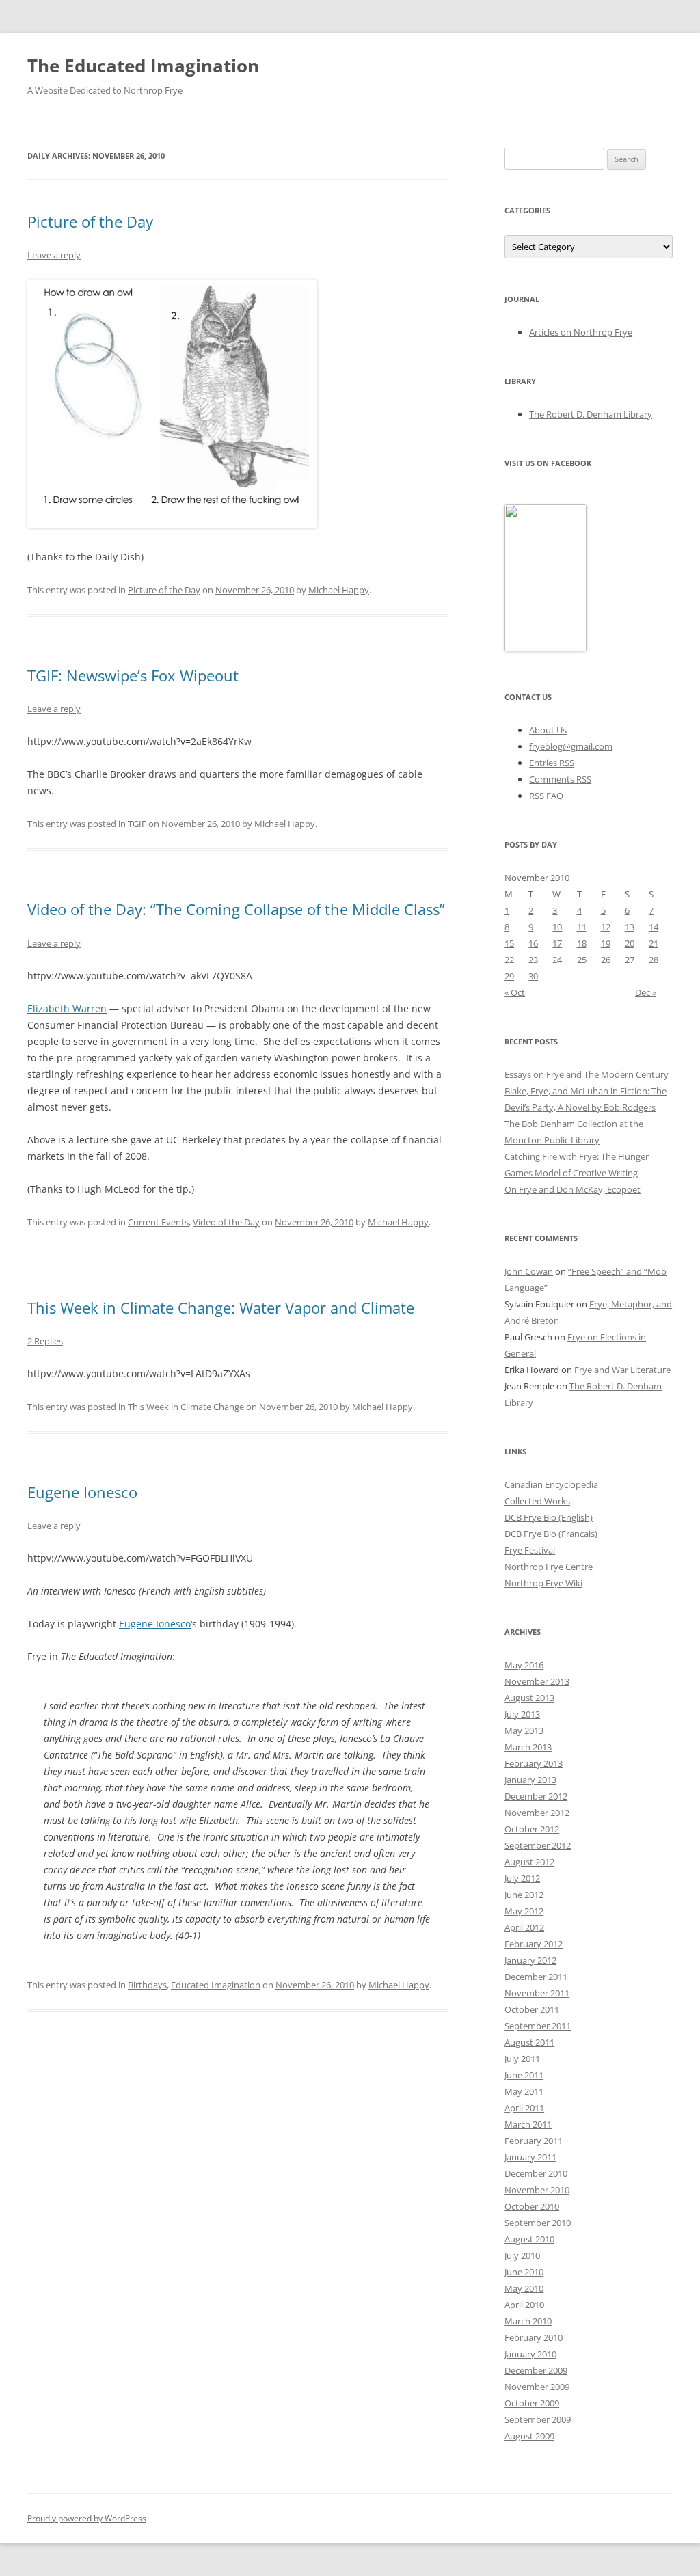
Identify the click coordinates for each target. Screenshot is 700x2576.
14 (654, 927)
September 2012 (538, 1845)
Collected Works (537, 1501)
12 (606, 927)
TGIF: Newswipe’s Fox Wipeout (133, 675)
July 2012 (522, 1878)
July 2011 (522, 2059)
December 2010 (536, 2173)
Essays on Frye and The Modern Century (587, 1074)
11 (582, 927)
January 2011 (530, 2157)
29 (509, 976)
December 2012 (536, 1796)
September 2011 (538, 2026)
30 (533, 976)
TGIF (137, 824)
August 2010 (529, 2239)
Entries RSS (552, 763)
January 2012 (530, 1960)
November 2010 (537, 2190)
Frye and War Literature (622, 1370)
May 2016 (524, 1665)
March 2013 (528, 1747)
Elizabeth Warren (67, 1008)
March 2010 (528, 2321)
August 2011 (529, 2042)
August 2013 (529, 1698)
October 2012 (532, 1829)
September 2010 (538, 2223)
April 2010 (524, 2305)
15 (509, 943)
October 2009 (532, 2403)
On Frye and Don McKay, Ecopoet (573, 1189)
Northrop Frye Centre (549, 1567)
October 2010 (532, 2206)
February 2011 (534, 2141)
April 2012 (524, 1927)
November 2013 (537, 1681)
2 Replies (45, 1341)
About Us (548, 730)
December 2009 (536, 2370)
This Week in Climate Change (186, 1407)
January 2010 (530, 2354)
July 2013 (522, 1714)
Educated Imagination (216, 1985)
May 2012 (524, 1911)
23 (533, 960)
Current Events (158, 1222)
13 (630, 927)
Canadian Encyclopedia (551, 1484)
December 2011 (536, 1977)
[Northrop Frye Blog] (546, 648)
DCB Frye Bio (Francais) (551, 1534)
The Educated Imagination (143, 66)
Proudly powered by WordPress (87, 2518)
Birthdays (147, 1985)
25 (582, 960)
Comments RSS (560, 779)
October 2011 (532, 2009)
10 (557, 927)
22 (509, 960)
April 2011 (524, 2108)
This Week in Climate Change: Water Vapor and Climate (221, 1307)
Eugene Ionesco (82, 1492)
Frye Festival (530, 1550)
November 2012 (537, 1813)
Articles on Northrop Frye (581, 332)
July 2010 (522, 2255)
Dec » (646, 992)
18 (582, 943)
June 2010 (524, 2272)
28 (654, 960)
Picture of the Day (90, 221)
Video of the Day (226, 1222)
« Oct (515, 992)
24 (557, 960)
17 (557, 943)
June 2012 (524, 1895)
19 (606, 943)
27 (630, 960)
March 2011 (528, 2124)
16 (533, 943)
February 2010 (534, 2337)
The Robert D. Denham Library (591, 414)
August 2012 (529, 1862)
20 (630, 943)
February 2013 (534, 1763)
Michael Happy (339, 590)
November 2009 (537, 2387)
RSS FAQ (546, 796)
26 (606, 960)
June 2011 (524, 2075)
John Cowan (529, 1271)
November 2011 (537, 1993)
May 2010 (524, 2288)
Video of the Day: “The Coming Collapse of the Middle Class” (236, 909)
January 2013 (530, 1780)
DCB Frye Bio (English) (549, 1517)
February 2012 (534, 1944)
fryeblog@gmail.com (571, 746)
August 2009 (529, 2436)
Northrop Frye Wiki (543, 1583)
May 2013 (524, 1731)
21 (654, 943)
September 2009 (538, 2419)
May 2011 (524, 2091)
